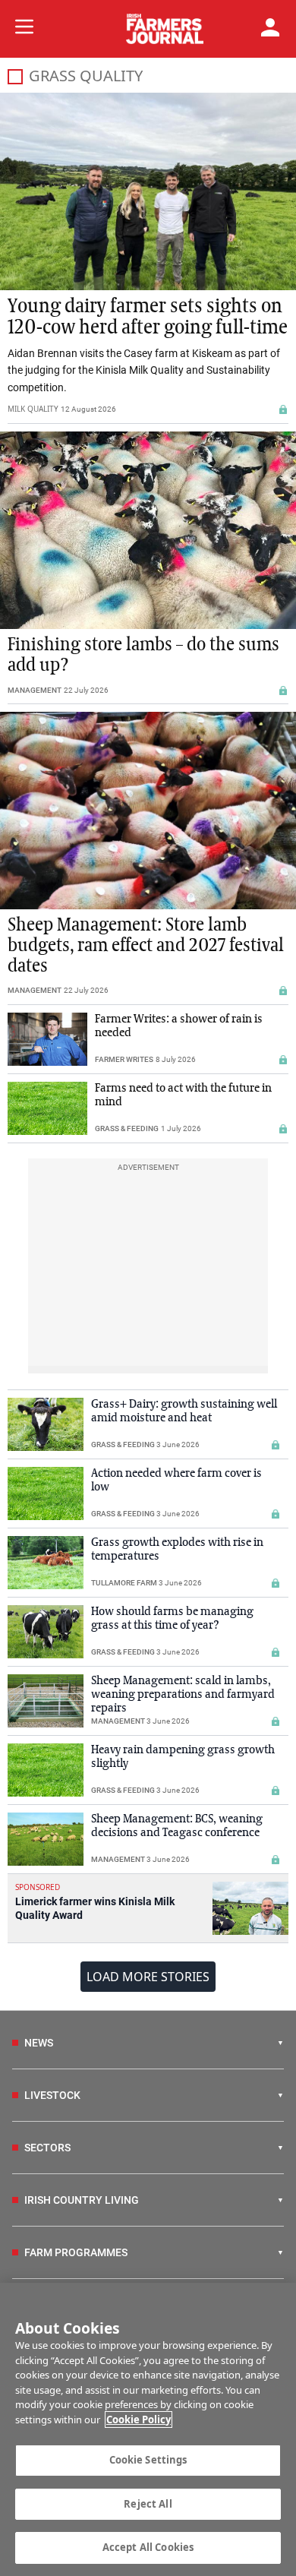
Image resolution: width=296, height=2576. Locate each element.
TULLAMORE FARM (124, 1583)
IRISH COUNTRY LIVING (82, 2200)
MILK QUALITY (33, 409)
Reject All (148, 2504)
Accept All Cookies (148, 2547)
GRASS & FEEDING (127, 1128)
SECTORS (47, 2148)
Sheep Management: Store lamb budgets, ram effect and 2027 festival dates (146, 946)
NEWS (39, 2043)
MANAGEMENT (35, 690)
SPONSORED (38, 1887)
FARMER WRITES (124, 1059)
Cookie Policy (139, 2420)
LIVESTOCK (52, 2095)
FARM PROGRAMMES (76, 2252)
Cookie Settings (148, 2460)
